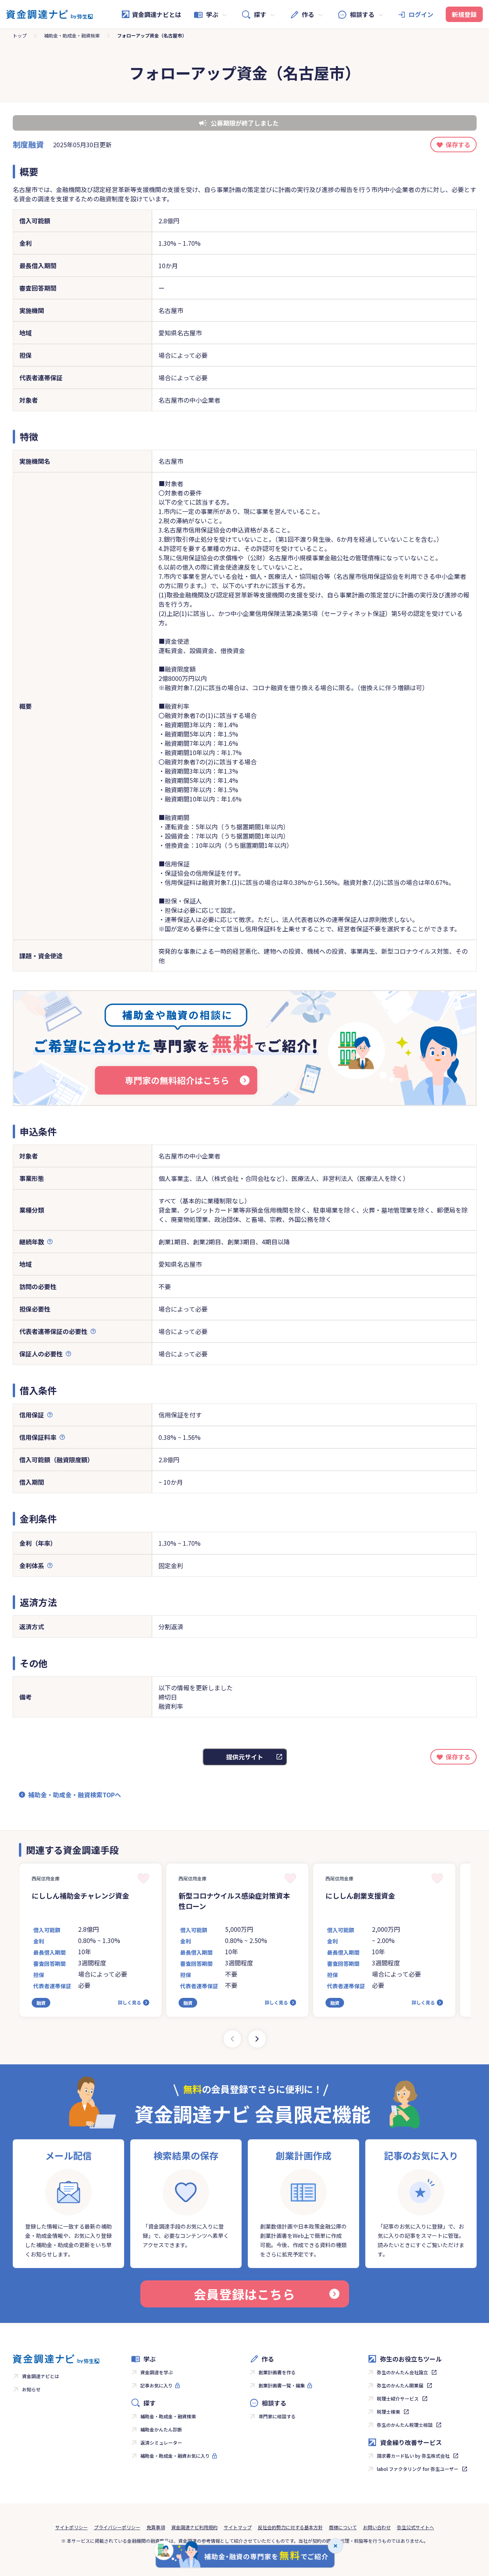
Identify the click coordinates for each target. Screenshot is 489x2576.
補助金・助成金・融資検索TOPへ (75, 1795)
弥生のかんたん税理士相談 (405, 2425)
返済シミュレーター (161, 2442)
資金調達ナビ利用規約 (194, 2527)
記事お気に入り (157, 2385)
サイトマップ (238, 2527)
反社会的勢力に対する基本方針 (290, 2527)
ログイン (421, 14)
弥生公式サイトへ (416, 2527)
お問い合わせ (377, 2527)
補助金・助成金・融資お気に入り (175, 2456)
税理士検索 (388, 2412)
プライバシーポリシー (117, 2527)
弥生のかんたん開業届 (400, 2385)
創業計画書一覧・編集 (282, 2385)
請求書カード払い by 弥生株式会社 (413, 2456)
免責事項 (156, 2527)
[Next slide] (257, 2039)
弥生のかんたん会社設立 (402, 2372)
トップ (20, 35)
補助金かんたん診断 (161, 2429)
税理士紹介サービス (398, 2398)
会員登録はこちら (244, 2294)
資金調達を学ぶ (157, 2372)
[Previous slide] (232, 2039)
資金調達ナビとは (157, 14)
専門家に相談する (277, 2416)
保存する (458, 145)
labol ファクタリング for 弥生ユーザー (418, 2469)
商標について (343, 2527)
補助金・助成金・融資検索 (72, 35)
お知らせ (31, 2389)
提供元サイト (245, 1757)
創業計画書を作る (277, 2372)
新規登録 (464, 14)
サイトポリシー (72, 2527)
